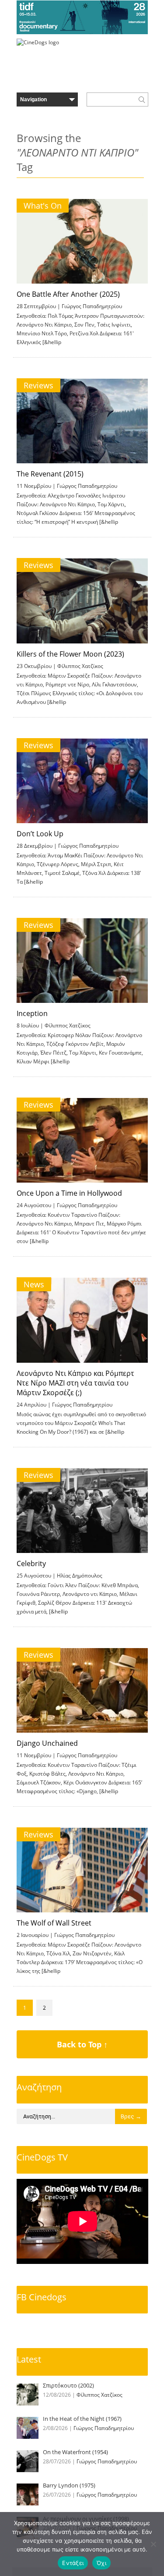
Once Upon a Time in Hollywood (69, 1193)
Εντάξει (73, 2563)
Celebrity (31, 1563)
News (34, 1284)
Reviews (38, 385)
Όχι (101, 2563)
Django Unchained (47, 1743)
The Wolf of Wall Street (54, 1923)
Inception (32, 1013)
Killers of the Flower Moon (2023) (70, 654)
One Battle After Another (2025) (68, 294)
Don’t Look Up (40, 834)
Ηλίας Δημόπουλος (80, 1576)
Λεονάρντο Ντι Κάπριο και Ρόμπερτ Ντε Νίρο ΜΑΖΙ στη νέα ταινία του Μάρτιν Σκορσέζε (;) (75, 1383)
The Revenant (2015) (50, 474)
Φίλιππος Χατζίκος (80, 666)
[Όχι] (153, 2544)
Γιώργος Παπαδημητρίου (92, 306)
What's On (43, 206)
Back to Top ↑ (82, 2044)
